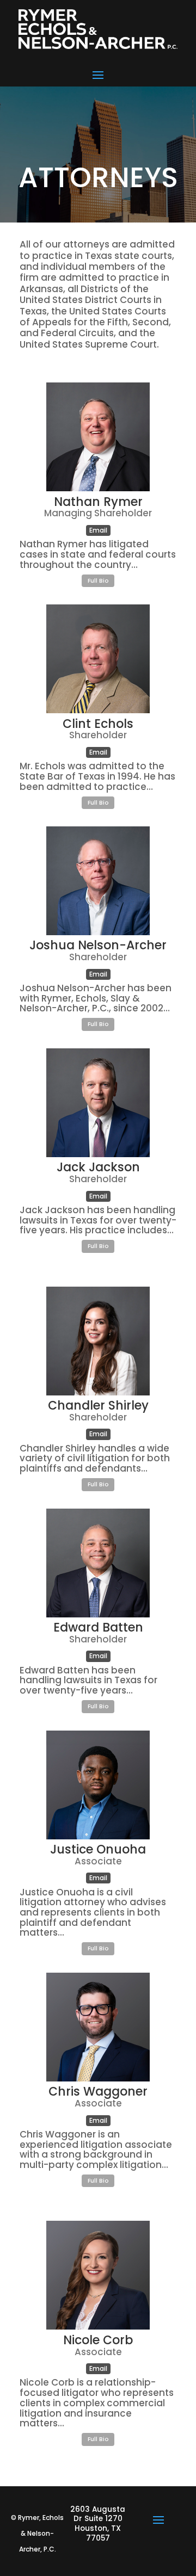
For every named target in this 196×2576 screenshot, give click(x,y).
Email (98, 530)
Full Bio (98, 581)
